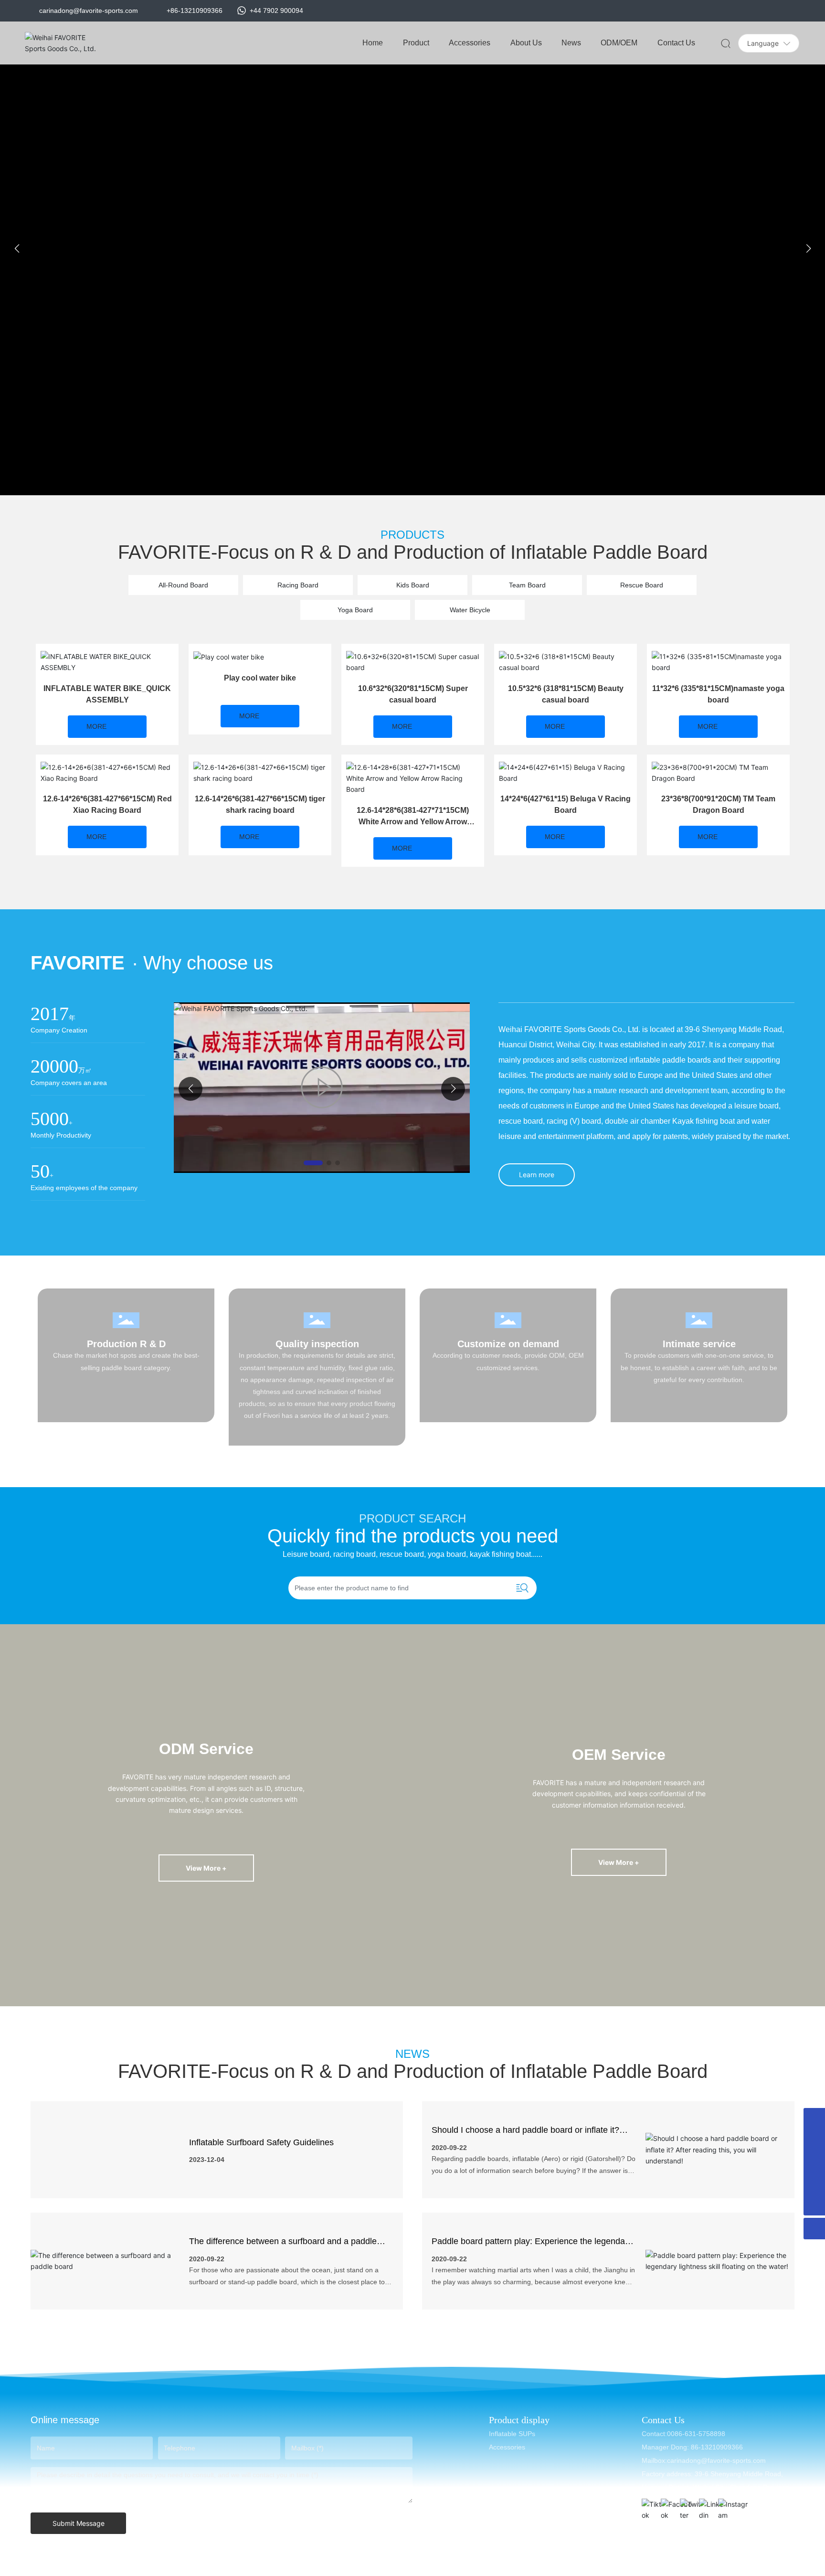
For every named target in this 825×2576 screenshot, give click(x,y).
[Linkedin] (706, 2506)
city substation (688, 2566)
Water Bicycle (470, 610)
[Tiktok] (649, 2506)
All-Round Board (183, 585)
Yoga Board (355, 610)
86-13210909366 (716, 2447)
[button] (398, 484)
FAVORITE (78, 963)
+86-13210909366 (195, 11)
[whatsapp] (814, 2140)
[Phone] (814, 2162)
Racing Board (298, 585)
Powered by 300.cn (630, 2566)
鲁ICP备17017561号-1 (553, 2566)
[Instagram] (725, 2506)
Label (726, 2566)
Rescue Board (642, 585)
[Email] (814, 2119)
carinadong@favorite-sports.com (89, 11)
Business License (768, 2566)
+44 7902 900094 (275, 11)
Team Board (527, 585)
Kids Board (413, 585)
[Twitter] (687, 2506)
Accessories (507, 2447)
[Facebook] (668, 2506)
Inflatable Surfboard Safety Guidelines (261, 2142)
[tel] (814, 2183)
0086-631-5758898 (696, 2434)
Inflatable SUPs (512, 2434)
